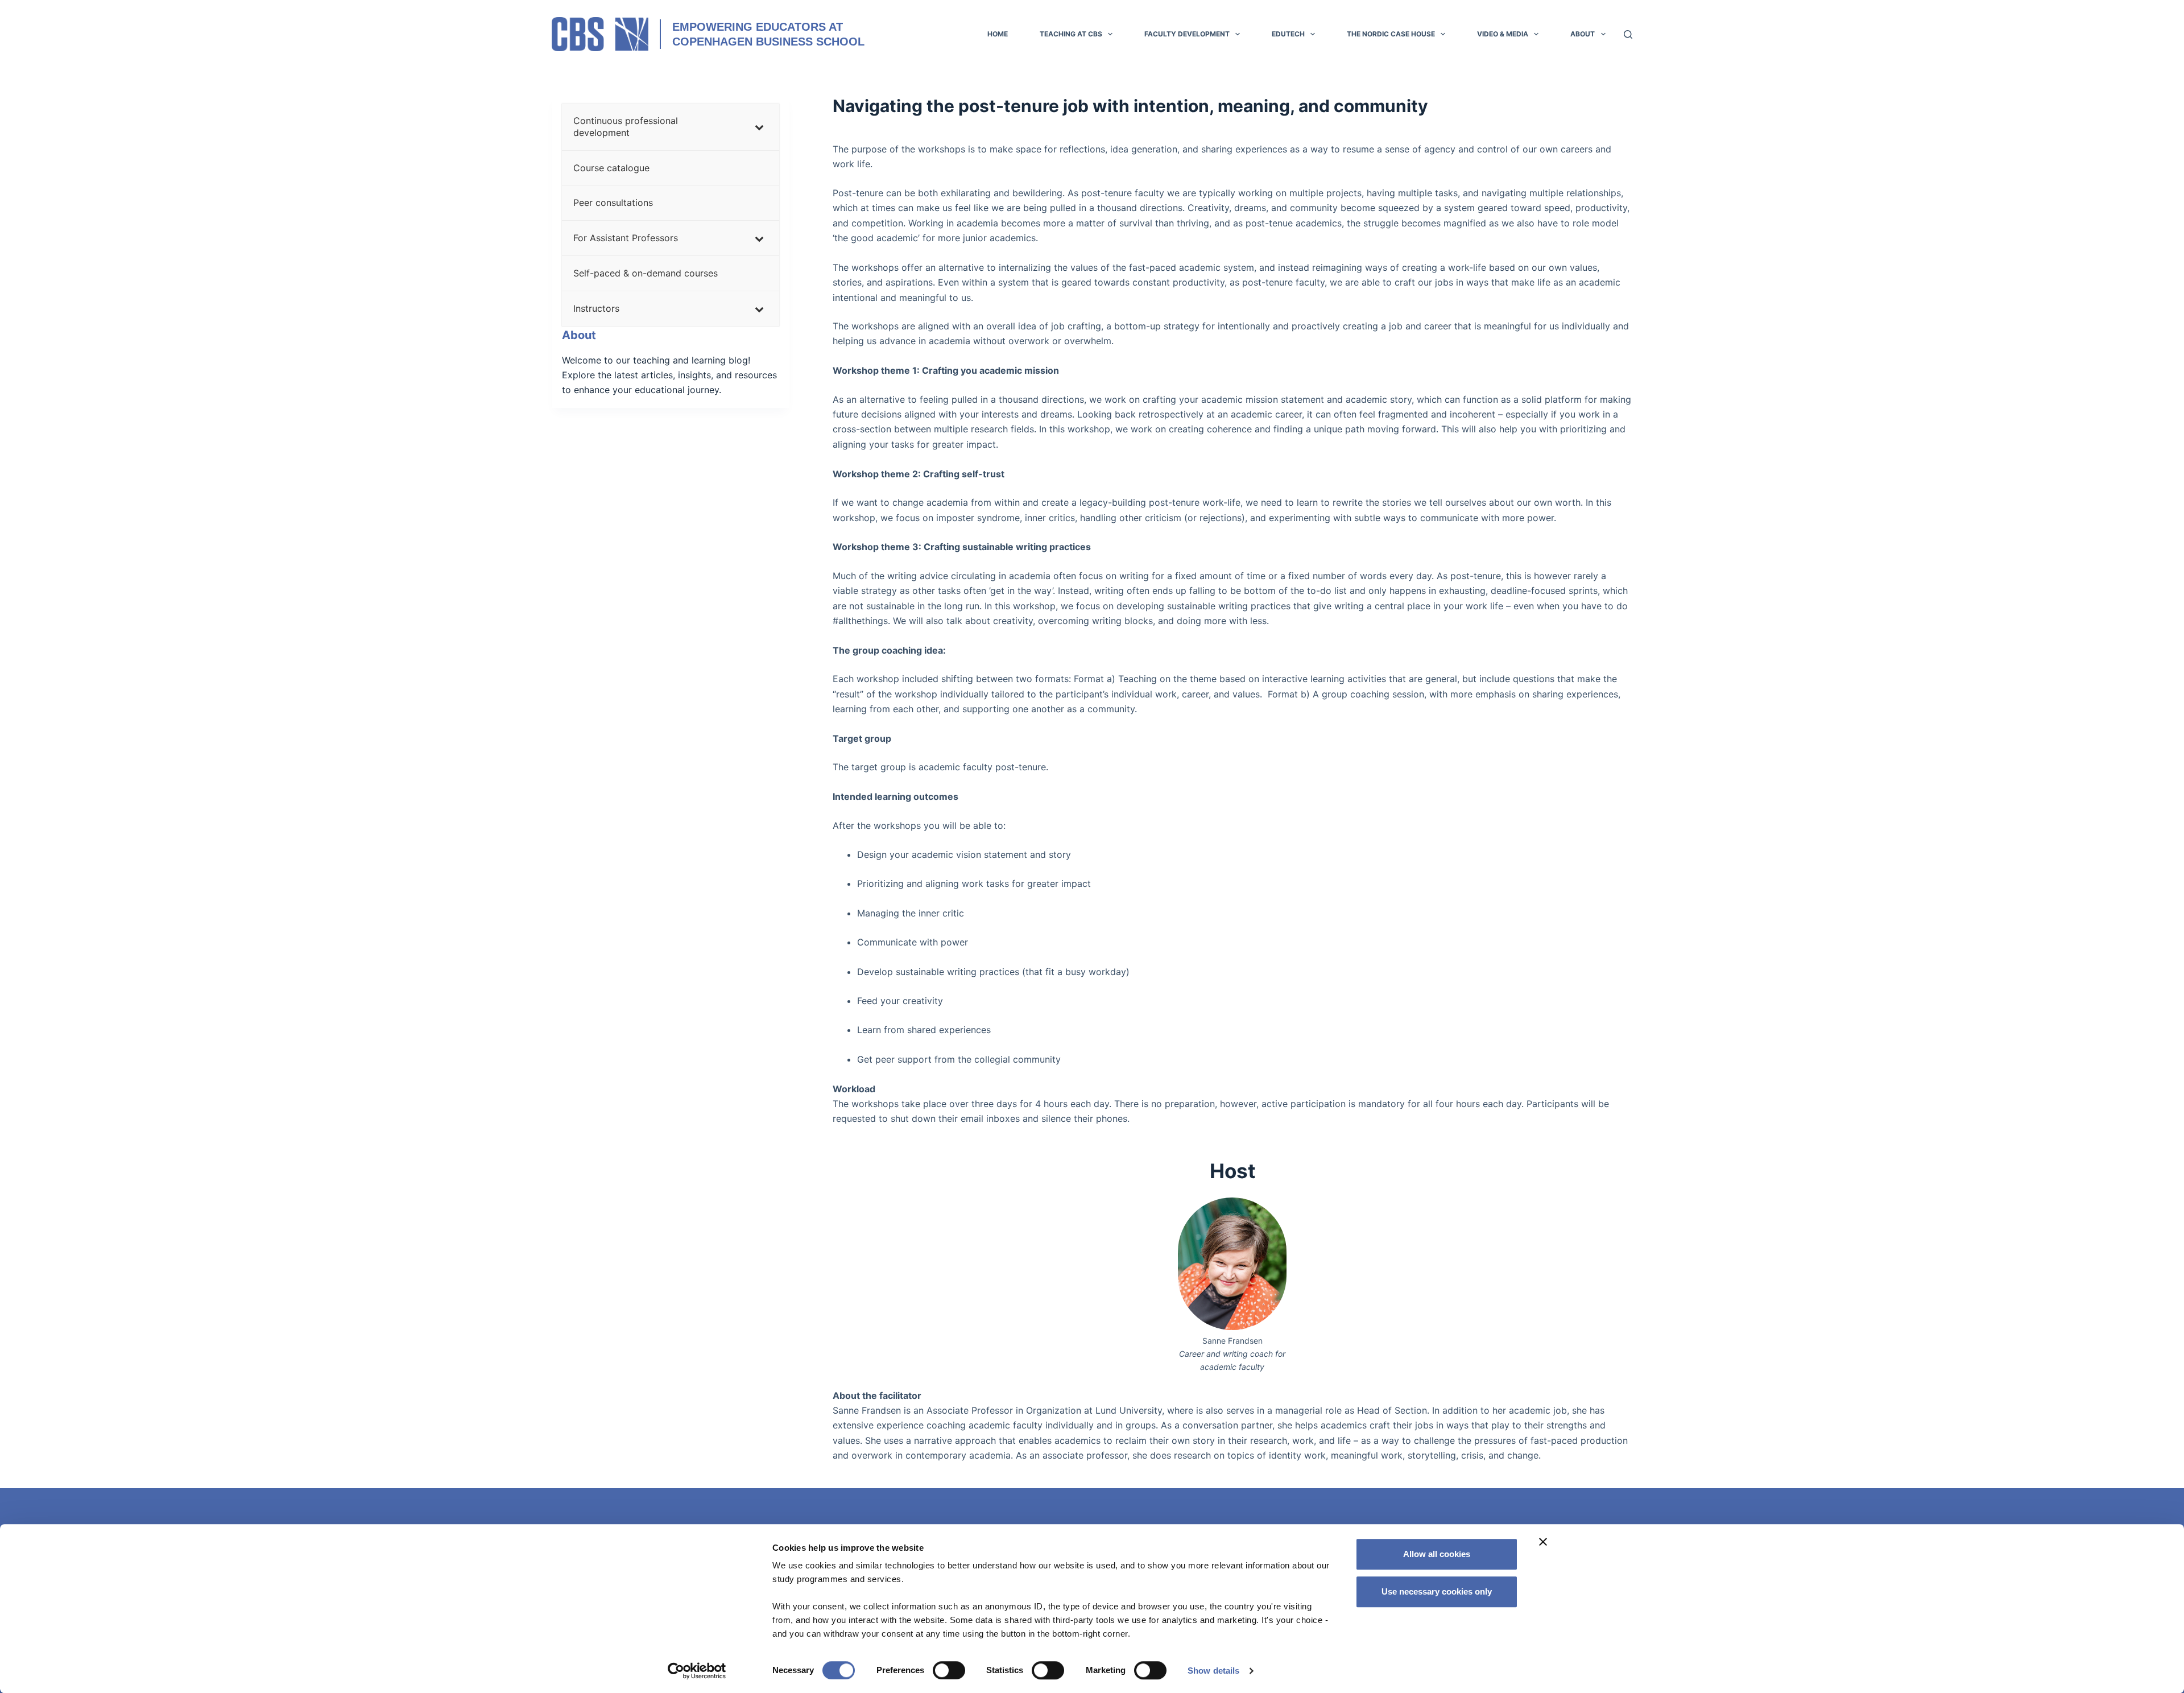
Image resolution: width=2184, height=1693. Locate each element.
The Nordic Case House (1391, 34)
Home (998, 34)
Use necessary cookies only (1437, 1591)
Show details (1213, 1671)
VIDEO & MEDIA (1503, 34)
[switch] (949, 1670)
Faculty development (1187, 34)
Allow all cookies (1437, 1554)
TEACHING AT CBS (1071, 34)
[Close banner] (1543, 1542)
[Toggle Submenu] (759, 127)
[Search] (1628, 34)
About (1583, 34)
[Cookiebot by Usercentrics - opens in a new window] (697, 1671)
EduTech (1288, 34)
